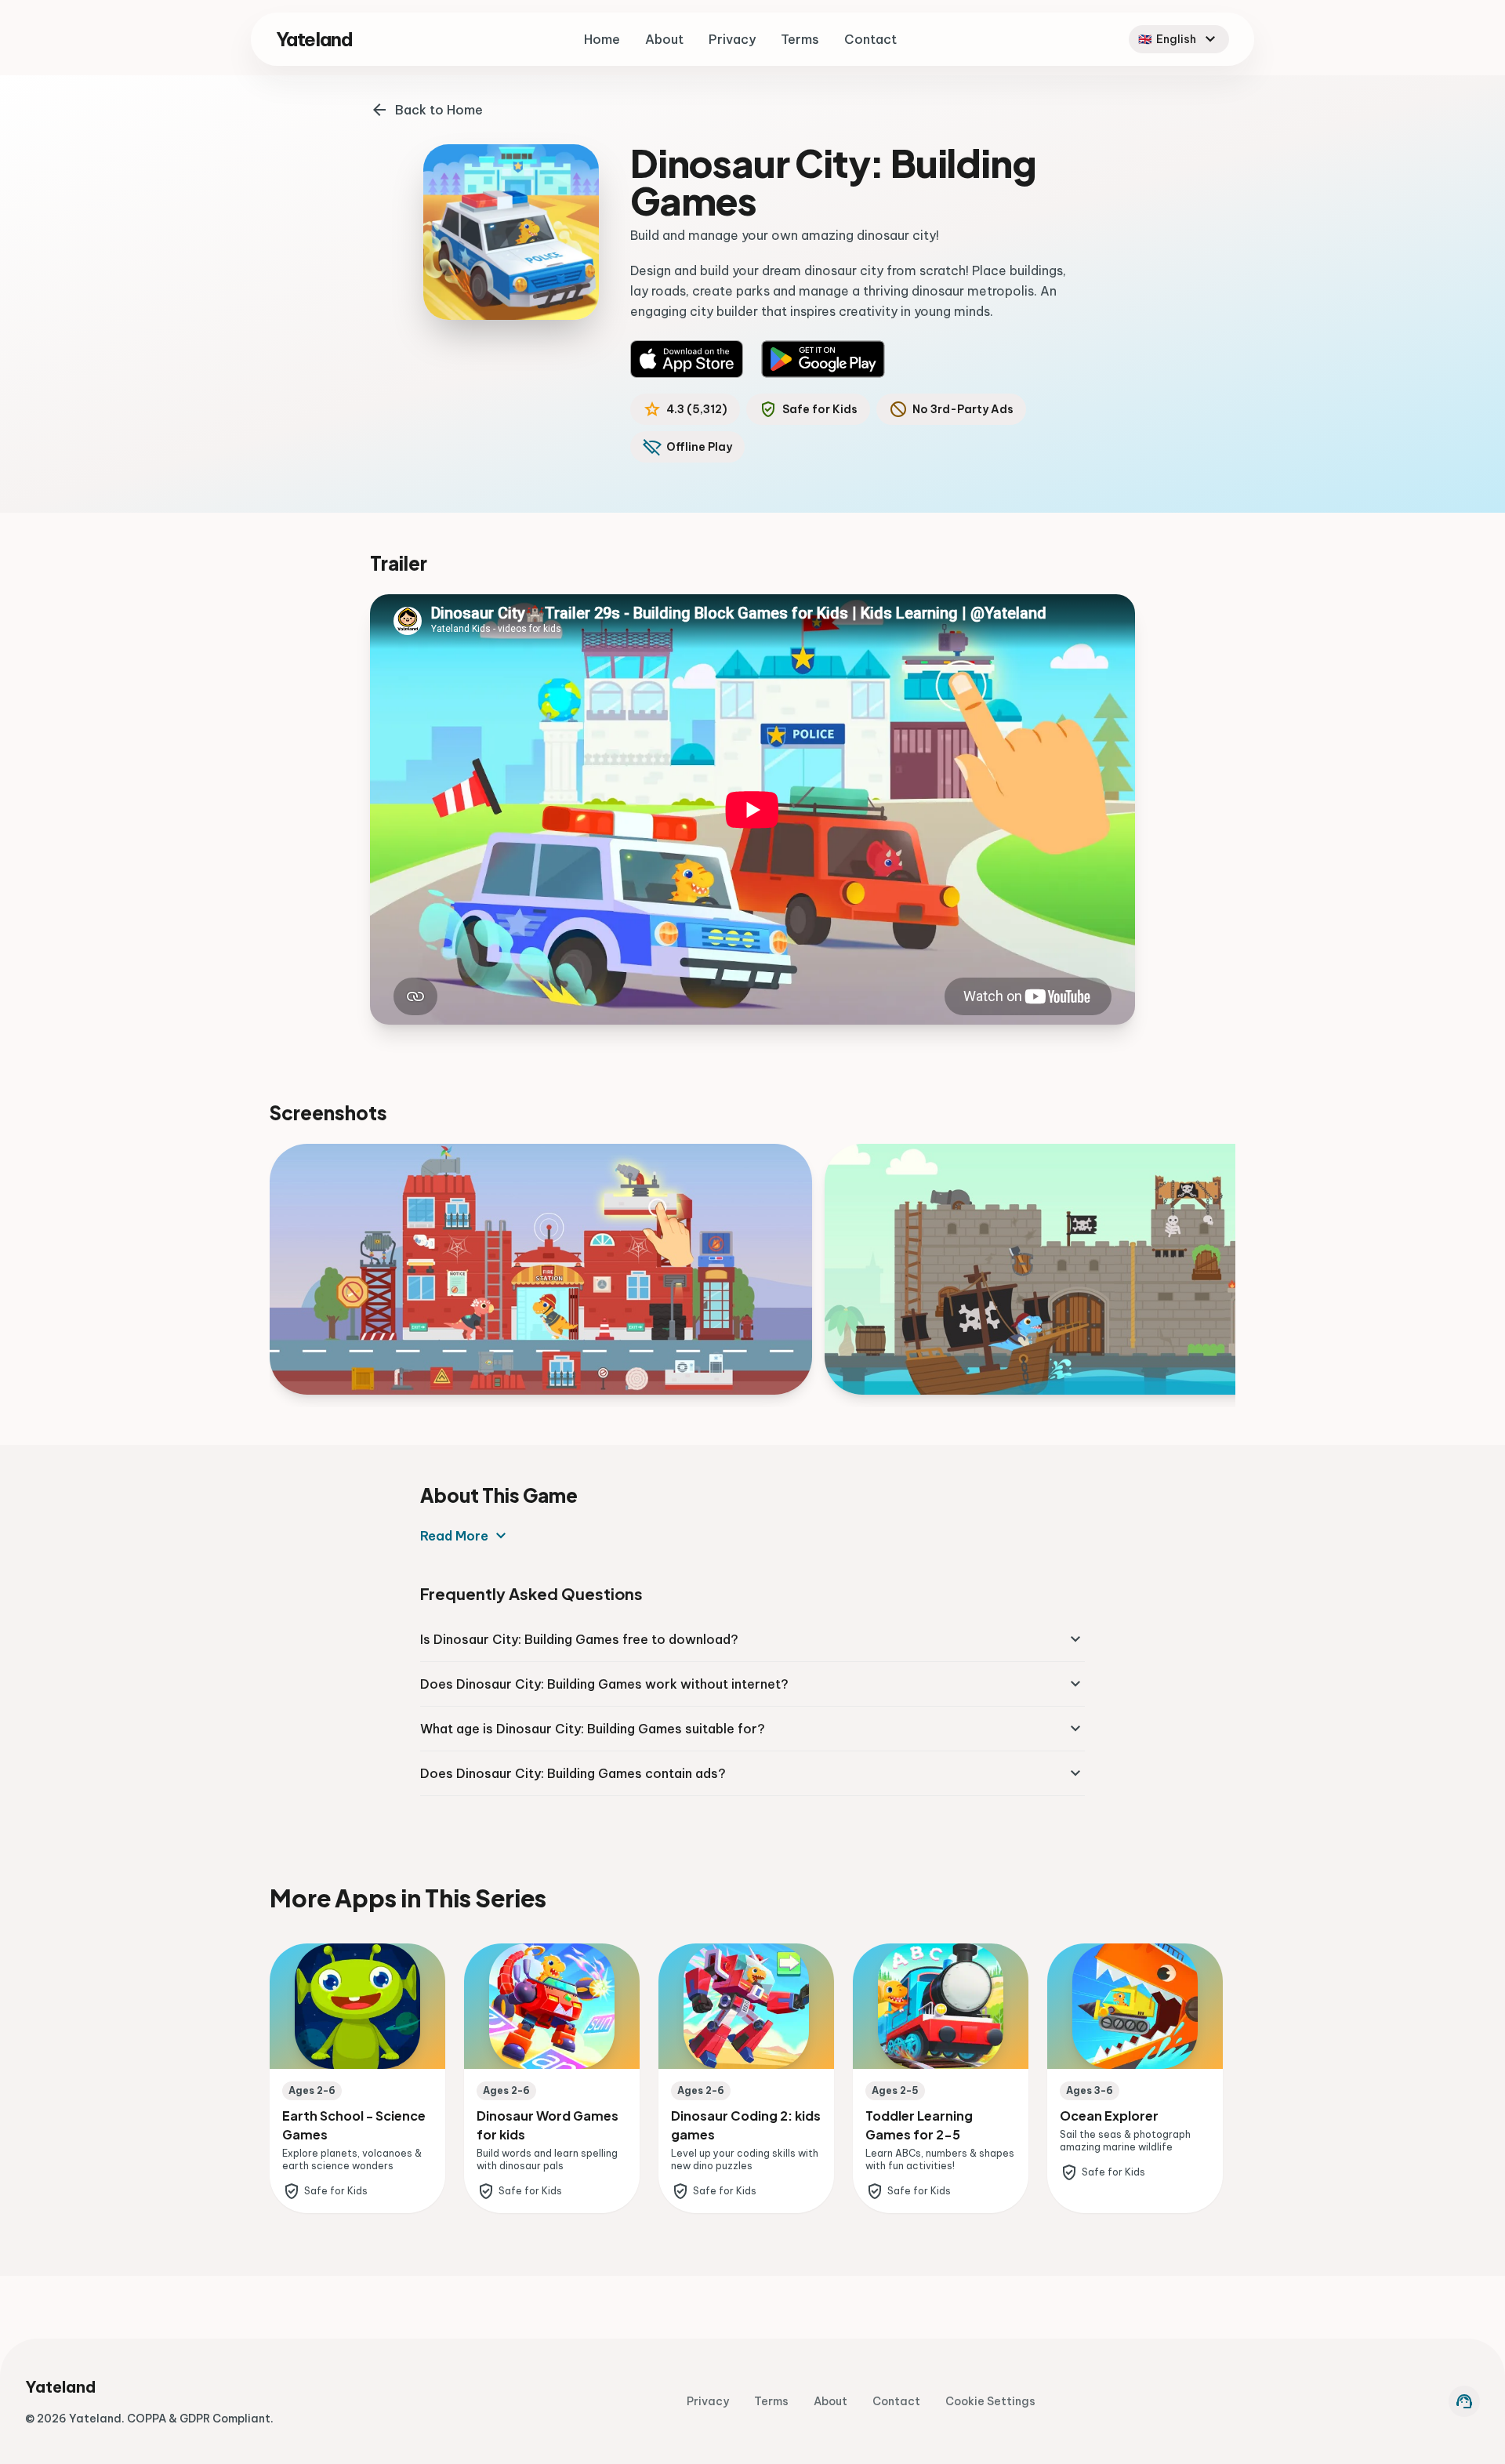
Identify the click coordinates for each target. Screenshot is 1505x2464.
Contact (870, 39)
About (664, 39)
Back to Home (439, 110)
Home (602, 39)
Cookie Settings (990, 2401)
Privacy (732, 39)
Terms (800, 39)
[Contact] (1464, 2401)
